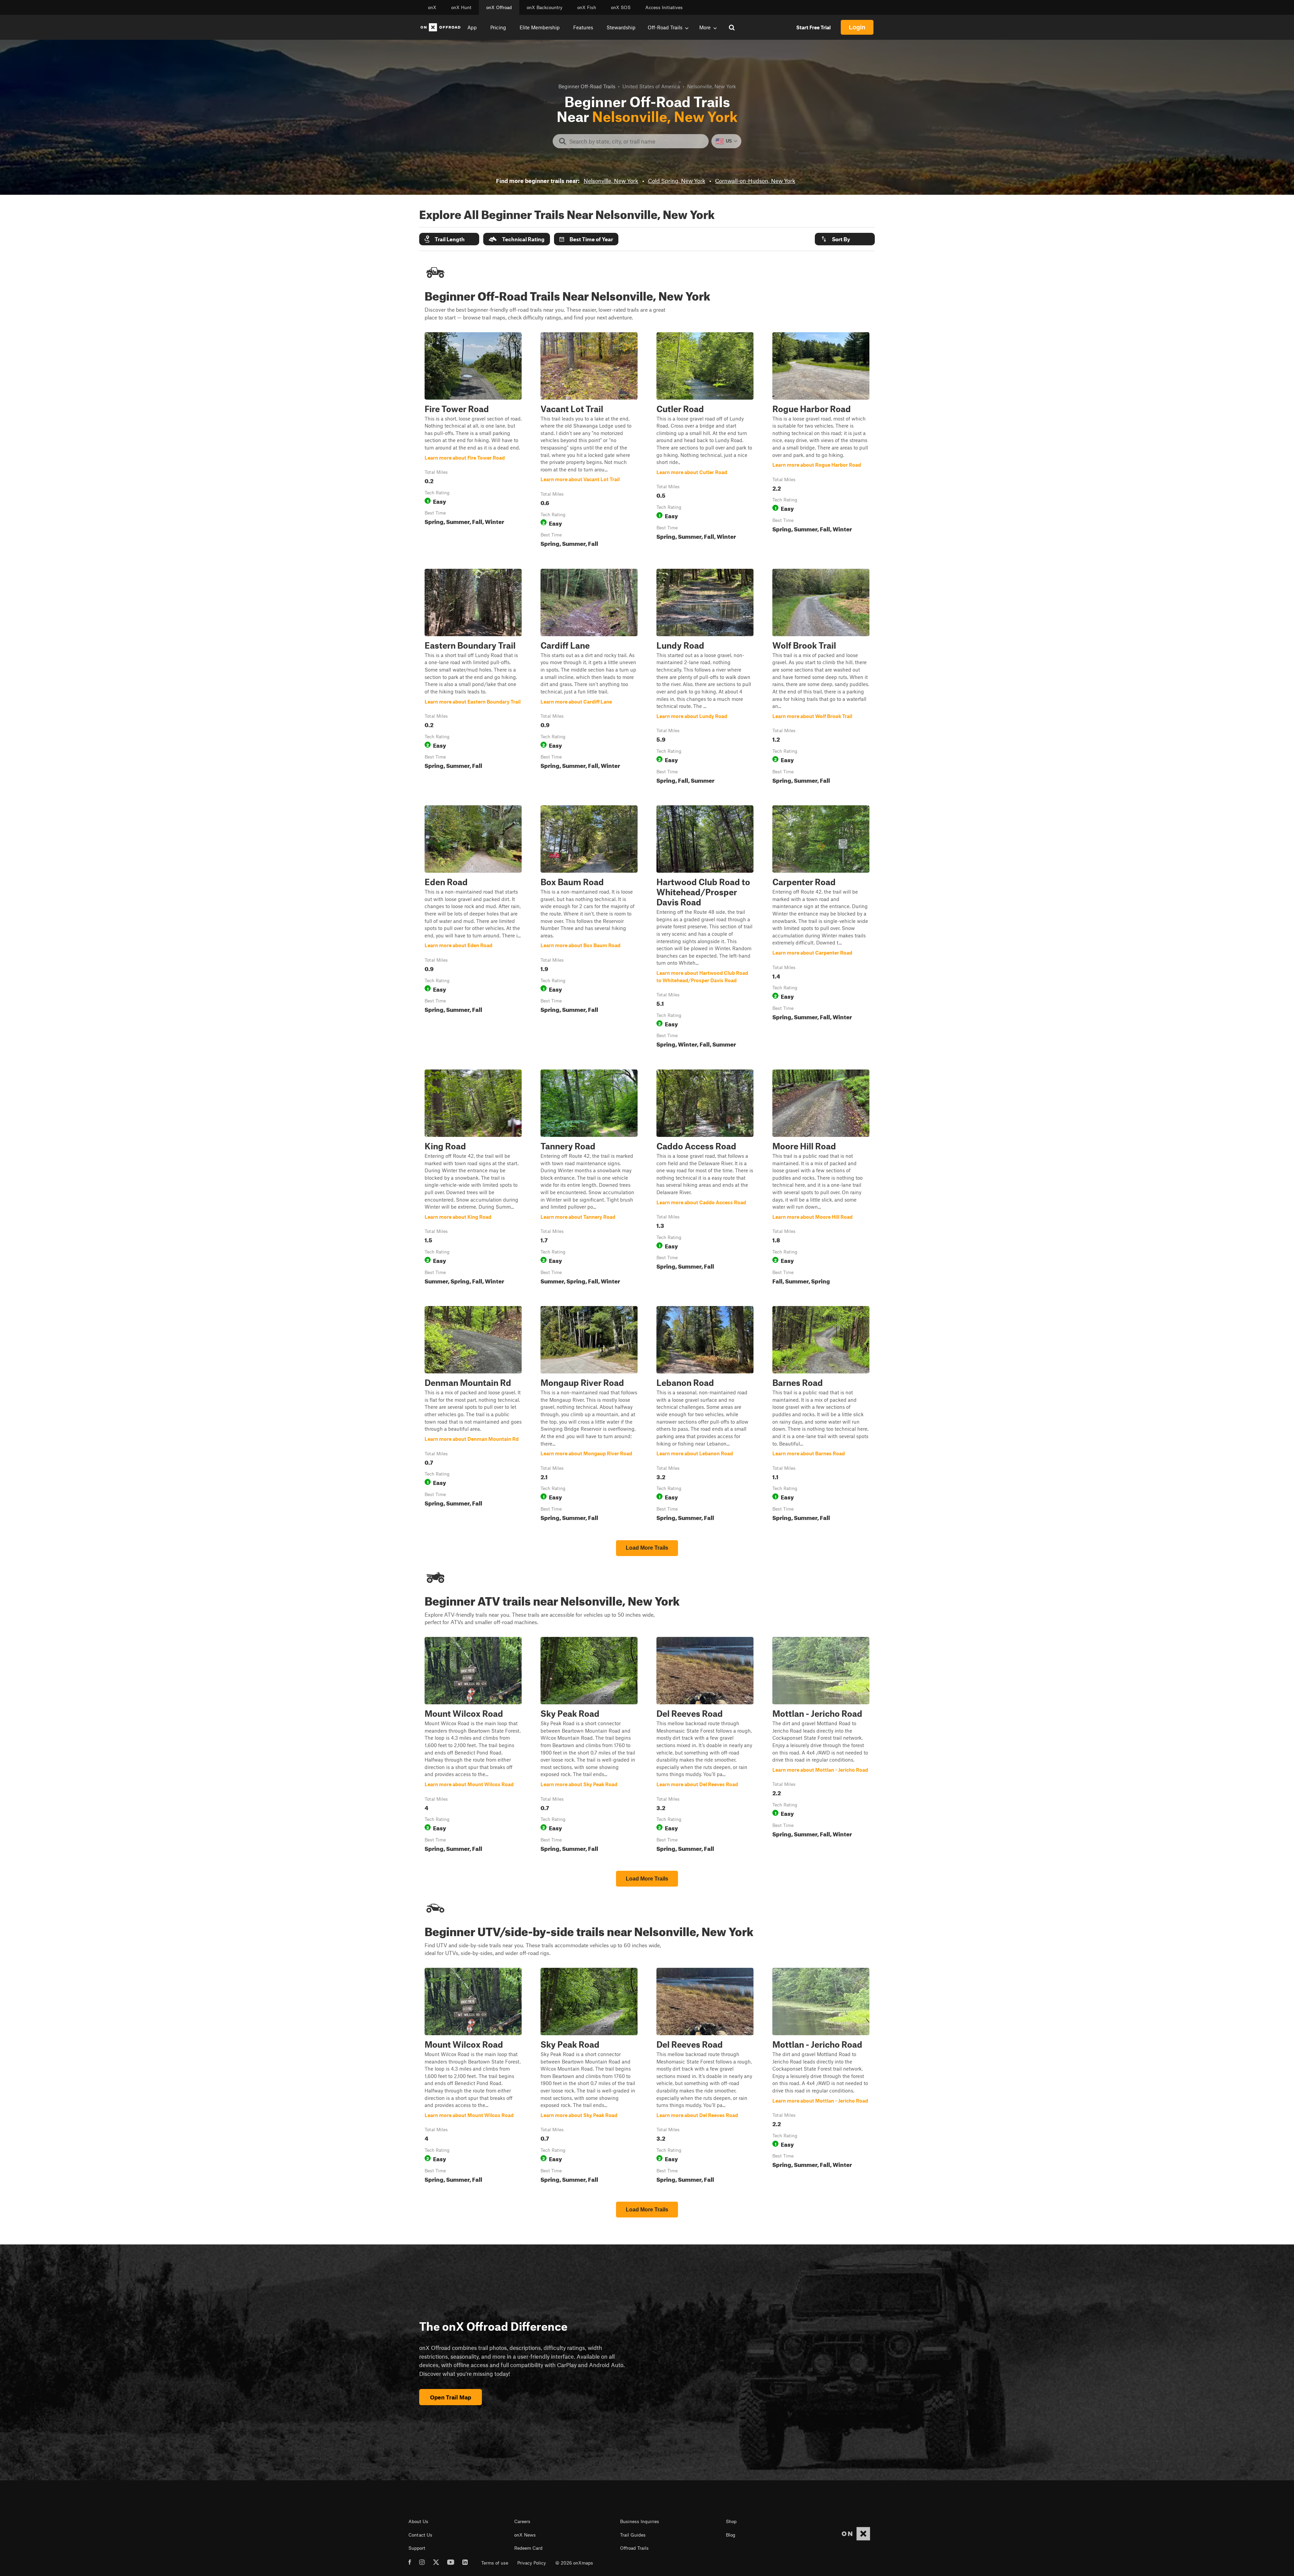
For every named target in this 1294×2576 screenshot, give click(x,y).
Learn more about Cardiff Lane (589, 678)
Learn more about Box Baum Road (589, 928)
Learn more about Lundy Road (705, 678)
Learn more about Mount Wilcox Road (473, 1746)
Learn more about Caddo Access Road (705, 1178)
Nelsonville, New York (611, 181)
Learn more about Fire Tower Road (473, 441)
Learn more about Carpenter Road (821, 928)
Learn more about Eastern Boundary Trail (473, 678)
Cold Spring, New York (677, 181)
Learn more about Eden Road (473, 928)
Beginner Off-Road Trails (587, 86)
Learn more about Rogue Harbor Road (821, 441)
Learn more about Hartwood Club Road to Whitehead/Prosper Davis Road (705, 928)
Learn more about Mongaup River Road (589, 1415)
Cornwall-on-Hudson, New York (755, 181)
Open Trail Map (451, 2397)
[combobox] (636, 141)
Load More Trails (647, 1548)
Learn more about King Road (473, 1178)
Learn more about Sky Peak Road (589, 1746)
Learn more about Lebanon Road (705, 1415)
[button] (449, 239)
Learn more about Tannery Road (589, 1178)
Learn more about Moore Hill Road (821, 1178)
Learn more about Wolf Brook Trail (821, 678)
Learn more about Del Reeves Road (705, 1746)
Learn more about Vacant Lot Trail (589, 441)
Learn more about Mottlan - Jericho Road (821, 1746)
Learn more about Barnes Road (821, 1415)
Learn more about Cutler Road (705, 441)
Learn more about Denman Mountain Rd (473, 1415)
